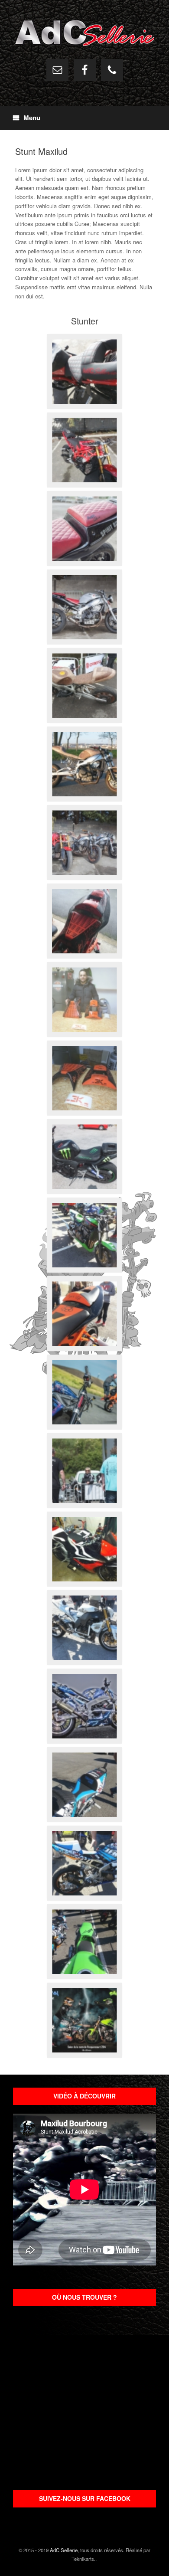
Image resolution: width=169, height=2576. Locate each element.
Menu (32, 118)
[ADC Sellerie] (84, 33)
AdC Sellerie (64, 2550)
